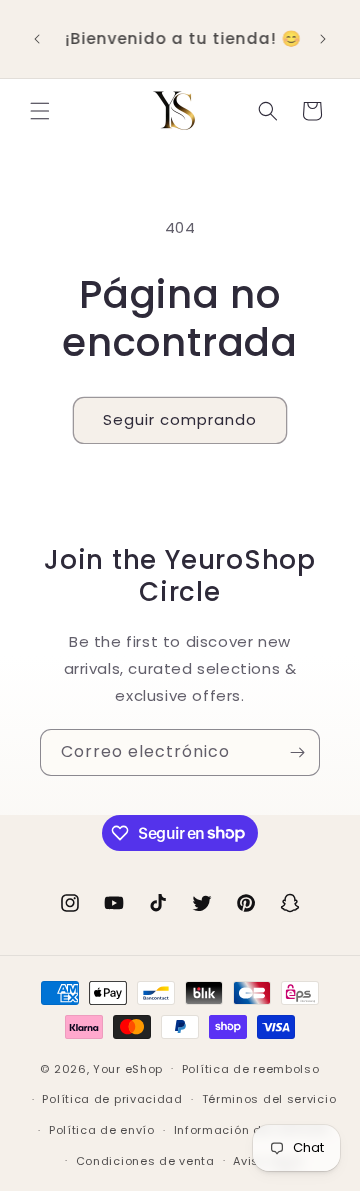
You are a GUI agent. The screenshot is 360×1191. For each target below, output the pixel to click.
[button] (40, 111)
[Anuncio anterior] (37, 39)
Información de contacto (252, 1130)
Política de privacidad (112, 1099)
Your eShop (128, 1068)
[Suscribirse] (297, 752)
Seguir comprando (180, 419)
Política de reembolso (251, 1069)
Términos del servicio (269, 1099)
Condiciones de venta (145, 1161)
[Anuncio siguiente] (323, 39)
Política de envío (102, 1130)
